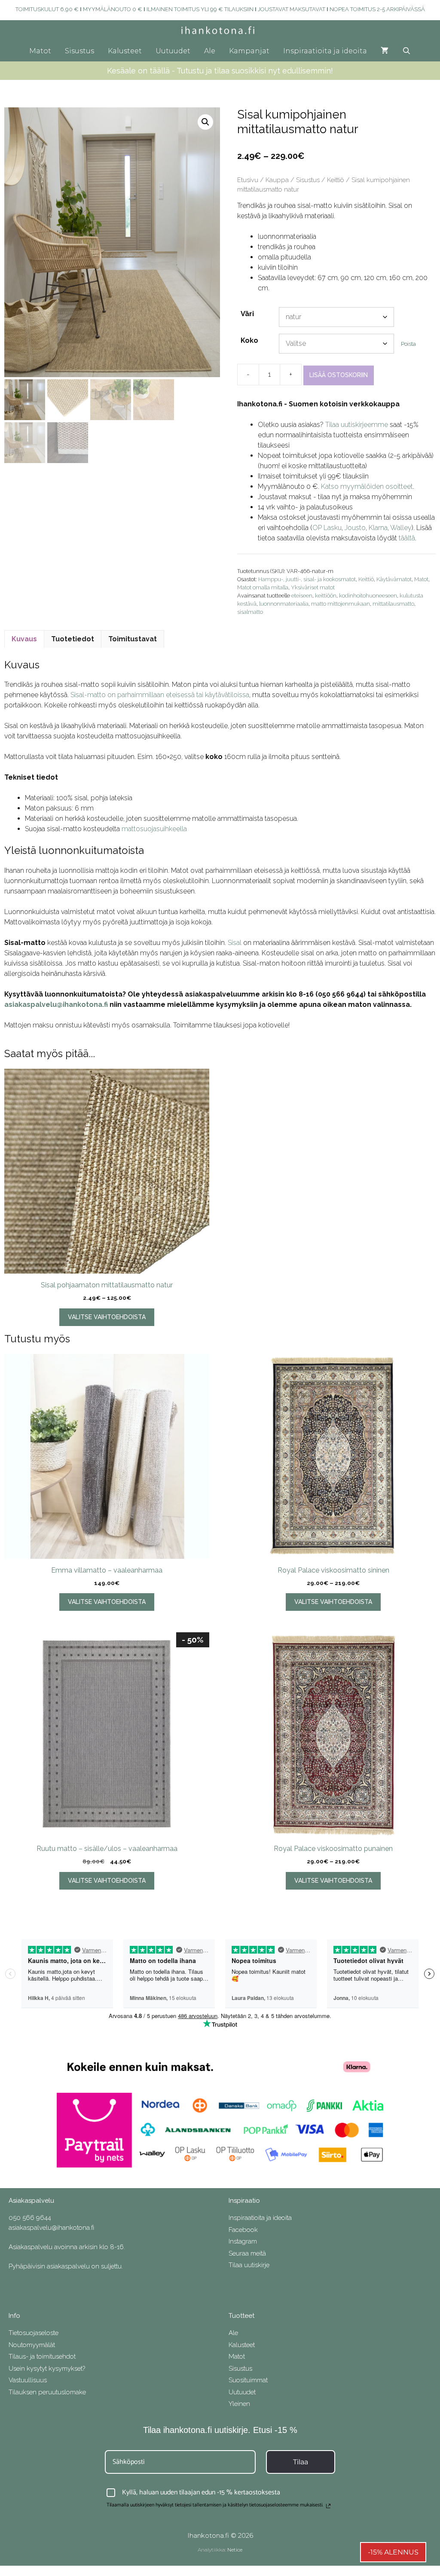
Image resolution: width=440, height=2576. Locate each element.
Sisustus (79, 51)
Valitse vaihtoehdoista (107, 1317)
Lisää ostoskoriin (339, 375)
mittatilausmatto (393, 604)
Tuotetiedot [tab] (73, 639)
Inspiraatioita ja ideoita (325, 51)
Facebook (243, 2230)
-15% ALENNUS (393, 2552)
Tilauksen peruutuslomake (47, 2392)
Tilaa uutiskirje (249, 2265)
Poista (408, 344)
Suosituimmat (248, 2380)
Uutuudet (173, 51)
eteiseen (302, 596)
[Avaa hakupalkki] (407, 51)
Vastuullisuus (28, 2380)
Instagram (243, 2241)
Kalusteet (125, 51)
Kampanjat (249, 51)
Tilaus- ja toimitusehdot (42, 2357)
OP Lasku (327, 528)
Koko (249, 340)
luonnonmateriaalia (284, 604)
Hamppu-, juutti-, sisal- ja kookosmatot (307, 579)
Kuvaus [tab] (24, 639)
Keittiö (336, 180)
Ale (210, 51)
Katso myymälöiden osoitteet (367, 486)
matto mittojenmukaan (341, 604)
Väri (247, 314)
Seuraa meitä (247, 2253)
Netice (235, 2550)
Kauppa (277, 180)
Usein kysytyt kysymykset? (47, 2369)
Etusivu (248, 180)
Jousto (355, 528)
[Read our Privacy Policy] (328, 2506)
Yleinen (239, 2404)
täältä (407, 538)
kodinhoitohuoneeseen (368, 596)
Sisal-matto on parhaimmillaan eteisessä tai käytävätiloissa (159, 695)
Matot (40, 51)
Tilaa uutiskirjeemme (357, 425)
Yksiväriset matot (313, 587)
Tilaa (301, 2462)
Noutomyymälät (32, 2345)
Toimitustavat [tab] (133, 639)
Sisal (235, 943)
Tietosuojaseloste (34, 2333)
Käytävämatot (394, 579)
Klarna (378, 528)
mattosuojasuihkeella (154, 829)
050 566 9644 (30, 2218)
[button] (205, 122)
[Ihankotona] (220, 30)
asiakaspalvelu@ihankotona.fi (56, 1004)
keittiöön (326, 596)
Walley (401, 528)
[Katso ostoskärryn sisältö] (385, 51)
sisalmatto (250, 612)
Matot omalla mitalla (263, 587)
